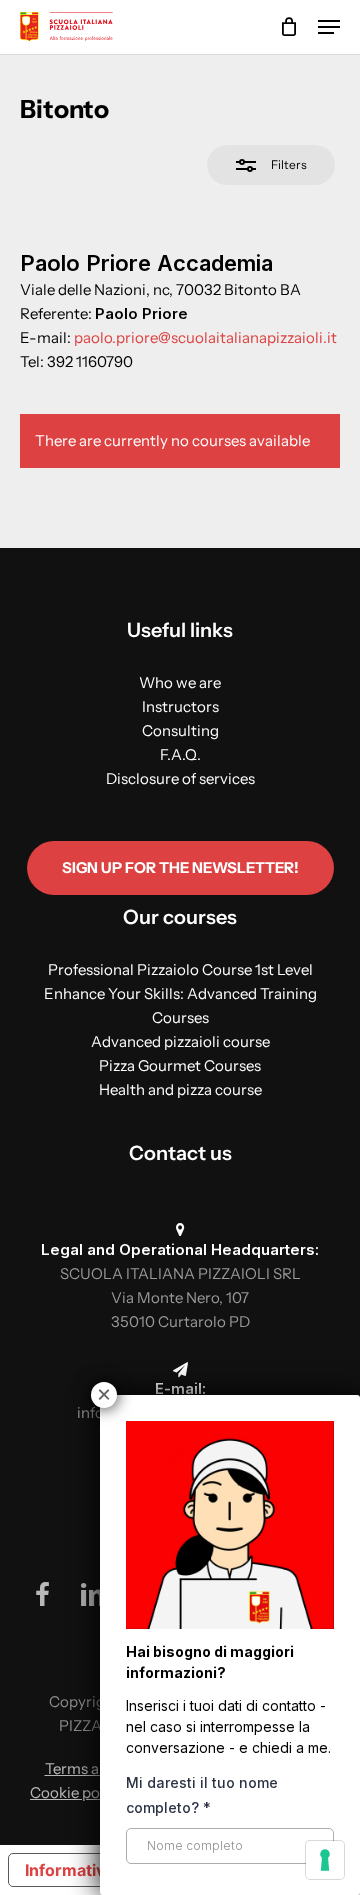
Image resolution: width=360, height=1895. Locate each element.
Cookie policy (77, 1792)
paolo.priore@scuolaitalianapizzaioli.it (205, 337)
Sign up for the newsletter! (180, 867)
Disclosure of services (180, 778)
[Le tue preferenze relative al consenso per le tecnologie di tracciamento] (325, 1860)
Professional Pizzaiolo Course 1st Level (180, 969)
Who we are (180, 682)
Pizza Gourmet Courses (180, 1065)
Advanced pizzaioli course (180, 1041)
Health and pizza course (180, 1089)
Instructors (180, 706)
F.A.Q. (180, 754)
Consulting (180, 730)
